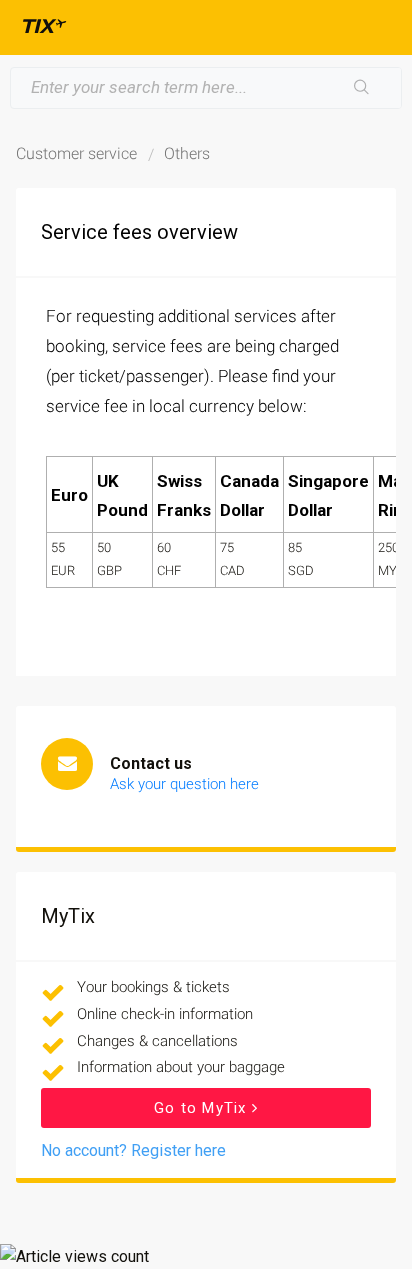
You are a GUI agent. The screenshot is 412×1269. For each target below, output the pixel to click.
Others (187, 153)
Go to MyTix (202, 1108)
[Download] (169, 625)
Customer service (76, 153)
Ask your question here (184, 784)
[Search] (362, 88)
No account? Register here (133, 1150)
